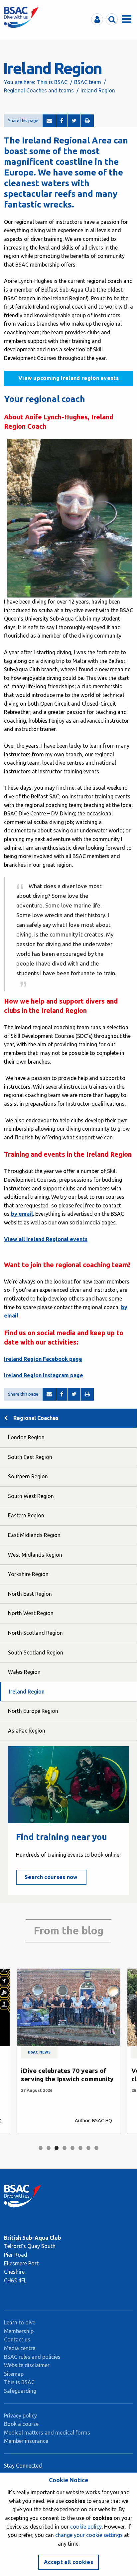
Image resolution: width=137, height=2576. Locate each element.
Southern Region (28, 1476)
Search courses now (51, 1877)
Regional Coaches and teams (39, 90)
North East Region (30, 1594)
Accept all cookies (68, 2562)
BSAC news (39, 2052)
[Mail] (49, 121)
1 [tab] (41, 2148)
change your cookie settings (89, 2535)
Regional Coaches (36, 1418)
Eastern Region (26, 1515)
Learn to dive (20, 2322)
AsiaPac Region (27, 1731)
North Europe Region (33, 1711)
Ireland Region (27, 1692)
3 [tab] (57, 2148)
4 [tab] (65, 2148)
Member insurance (26, 2441)
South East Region (30, 1457)
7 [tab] (88, 2148)
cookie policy (86, 2527)
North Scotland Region (35, 1633)
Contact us (17, 2339)
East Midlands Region (34, 1535)
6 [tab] (80, 2148)
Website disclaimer (27, 2365)
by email (22, 1214)
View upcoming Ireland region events (68, 378)
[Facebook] (62, 121)
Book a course (21, 2424)
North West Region (31, 1613)
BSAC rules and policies (32, 2357)
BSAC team (88, 82)
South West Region (31, 1496)
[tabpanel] (68, 2051)
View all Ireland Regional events (46, 1239)
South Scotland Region (36, 1652)
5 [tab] (72, 2148)
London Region (26, 1437)
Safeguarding (20, 2391)
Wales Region (24, 1672)
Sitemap (14, 2374)
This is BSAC (52, 82)
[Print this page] (87, 121)
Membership (19, 2331)
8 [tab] (96, 2148)
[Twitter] (74, 121)
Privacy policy (20, 2416)
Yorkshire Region (28, 1574)
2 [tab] (49, 2148)
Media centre (20, 2348)
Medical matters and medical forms (47, 2433)
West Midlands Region (35, 1555)
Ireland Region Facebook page (43, 1359)
